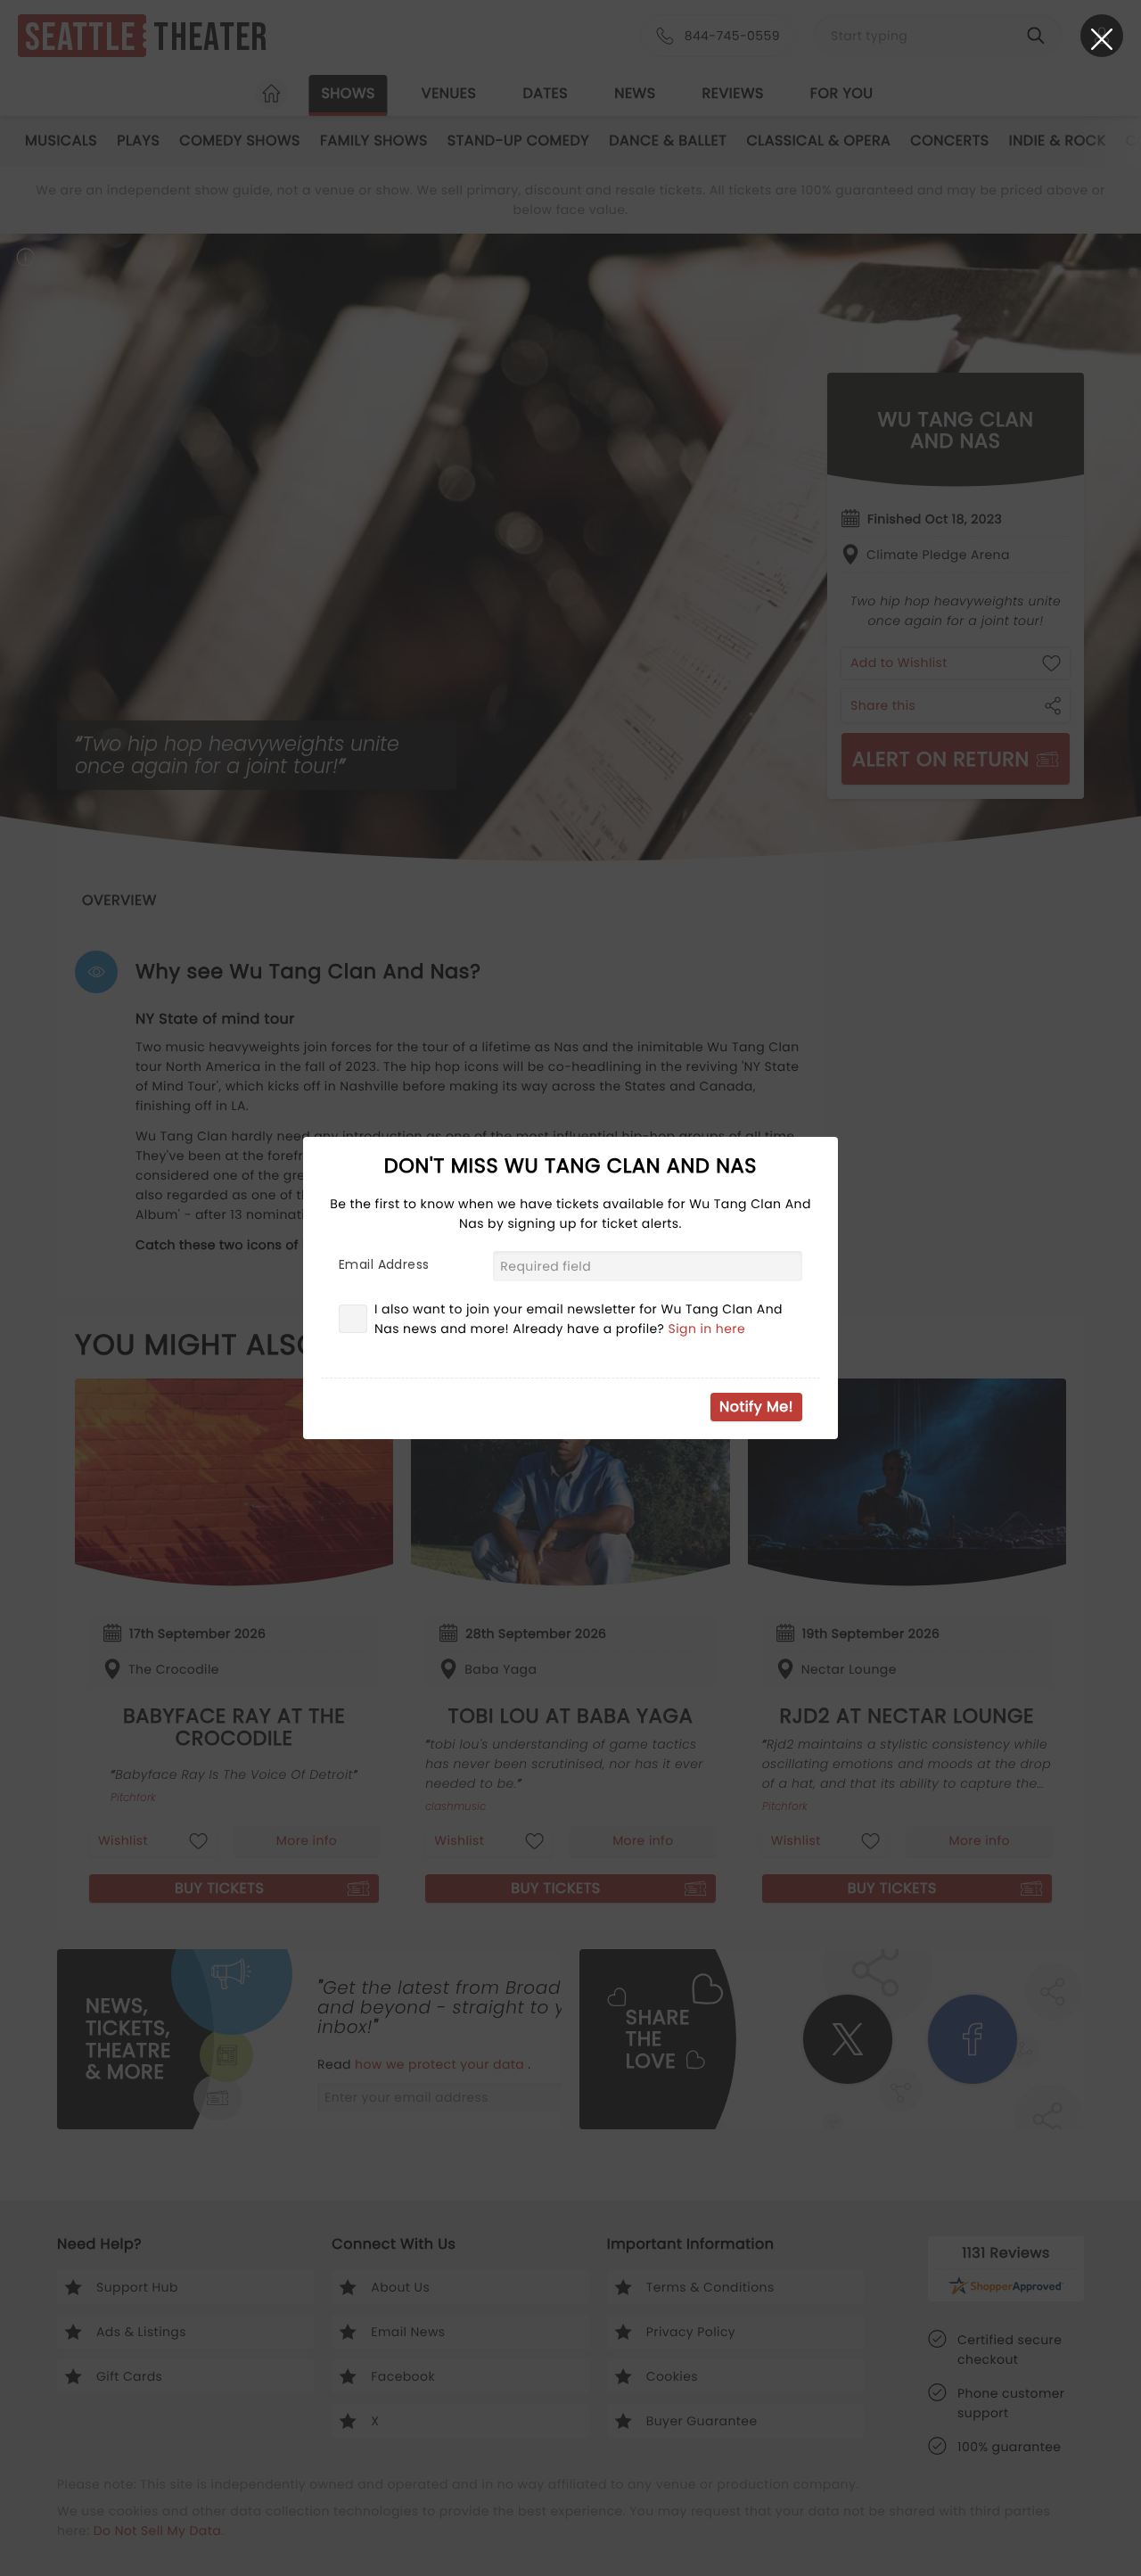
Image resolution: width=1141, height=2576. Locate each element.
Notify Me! (756, 1407)
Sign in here (707, 1329)
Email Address (384, 1264)
